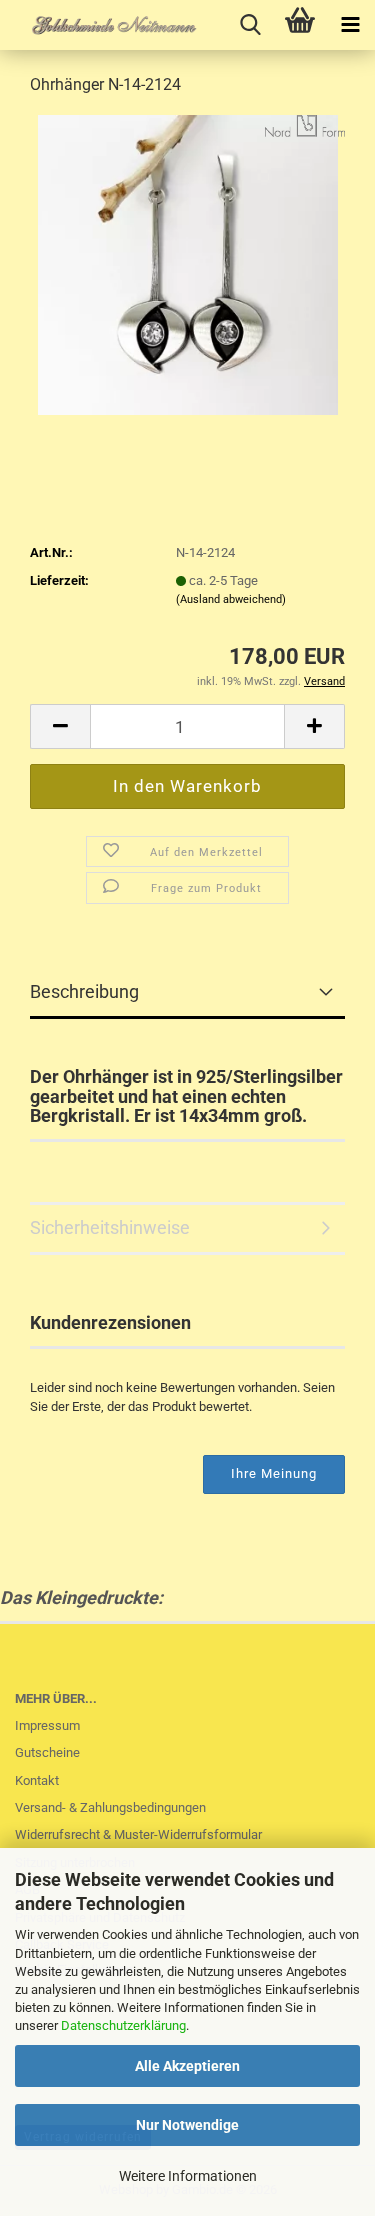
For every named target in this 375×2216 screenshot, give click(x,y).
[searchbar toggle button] (250, 25)
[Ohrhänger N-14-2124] (188, 263)
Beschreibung (84, 991)
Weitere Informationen (188, 2176)
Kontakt (37, 1780)
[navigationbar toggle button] (350, 25)
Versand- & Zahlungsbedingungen (110, 1807)
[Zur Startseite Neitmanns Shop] (100, 25)
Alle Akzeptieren (187, 2066)
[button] (60, 726)
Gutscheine (47, 1752)
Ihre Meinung (274, 1473)
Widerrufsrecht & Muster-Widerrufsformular (138, 1834)
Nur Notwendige (187, 2125)
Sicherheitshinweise (110, 1227)
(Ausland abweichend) (231, 599)
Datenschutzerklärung (123, 2025)
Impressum (47, 1725)
